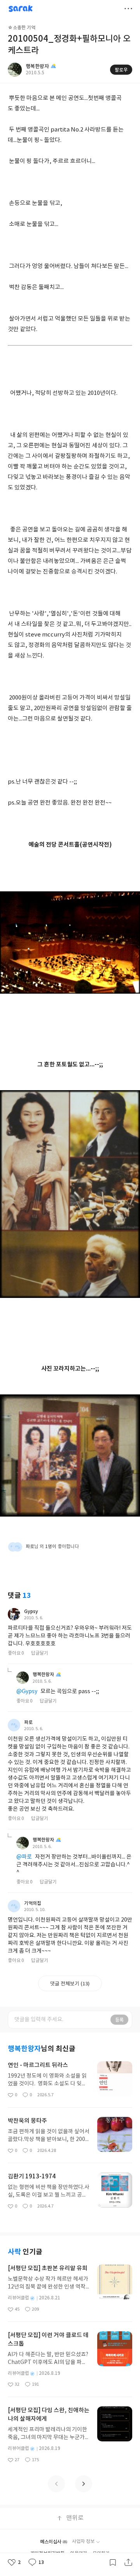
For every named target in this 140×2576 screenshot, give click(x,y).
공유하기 (128, 2562)
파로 (28, 1722)
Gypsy (31, 1612)
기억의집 (33, 1903)
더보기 (128, 9)
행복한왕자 (43, 1675)
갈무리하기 (113, 2562)
